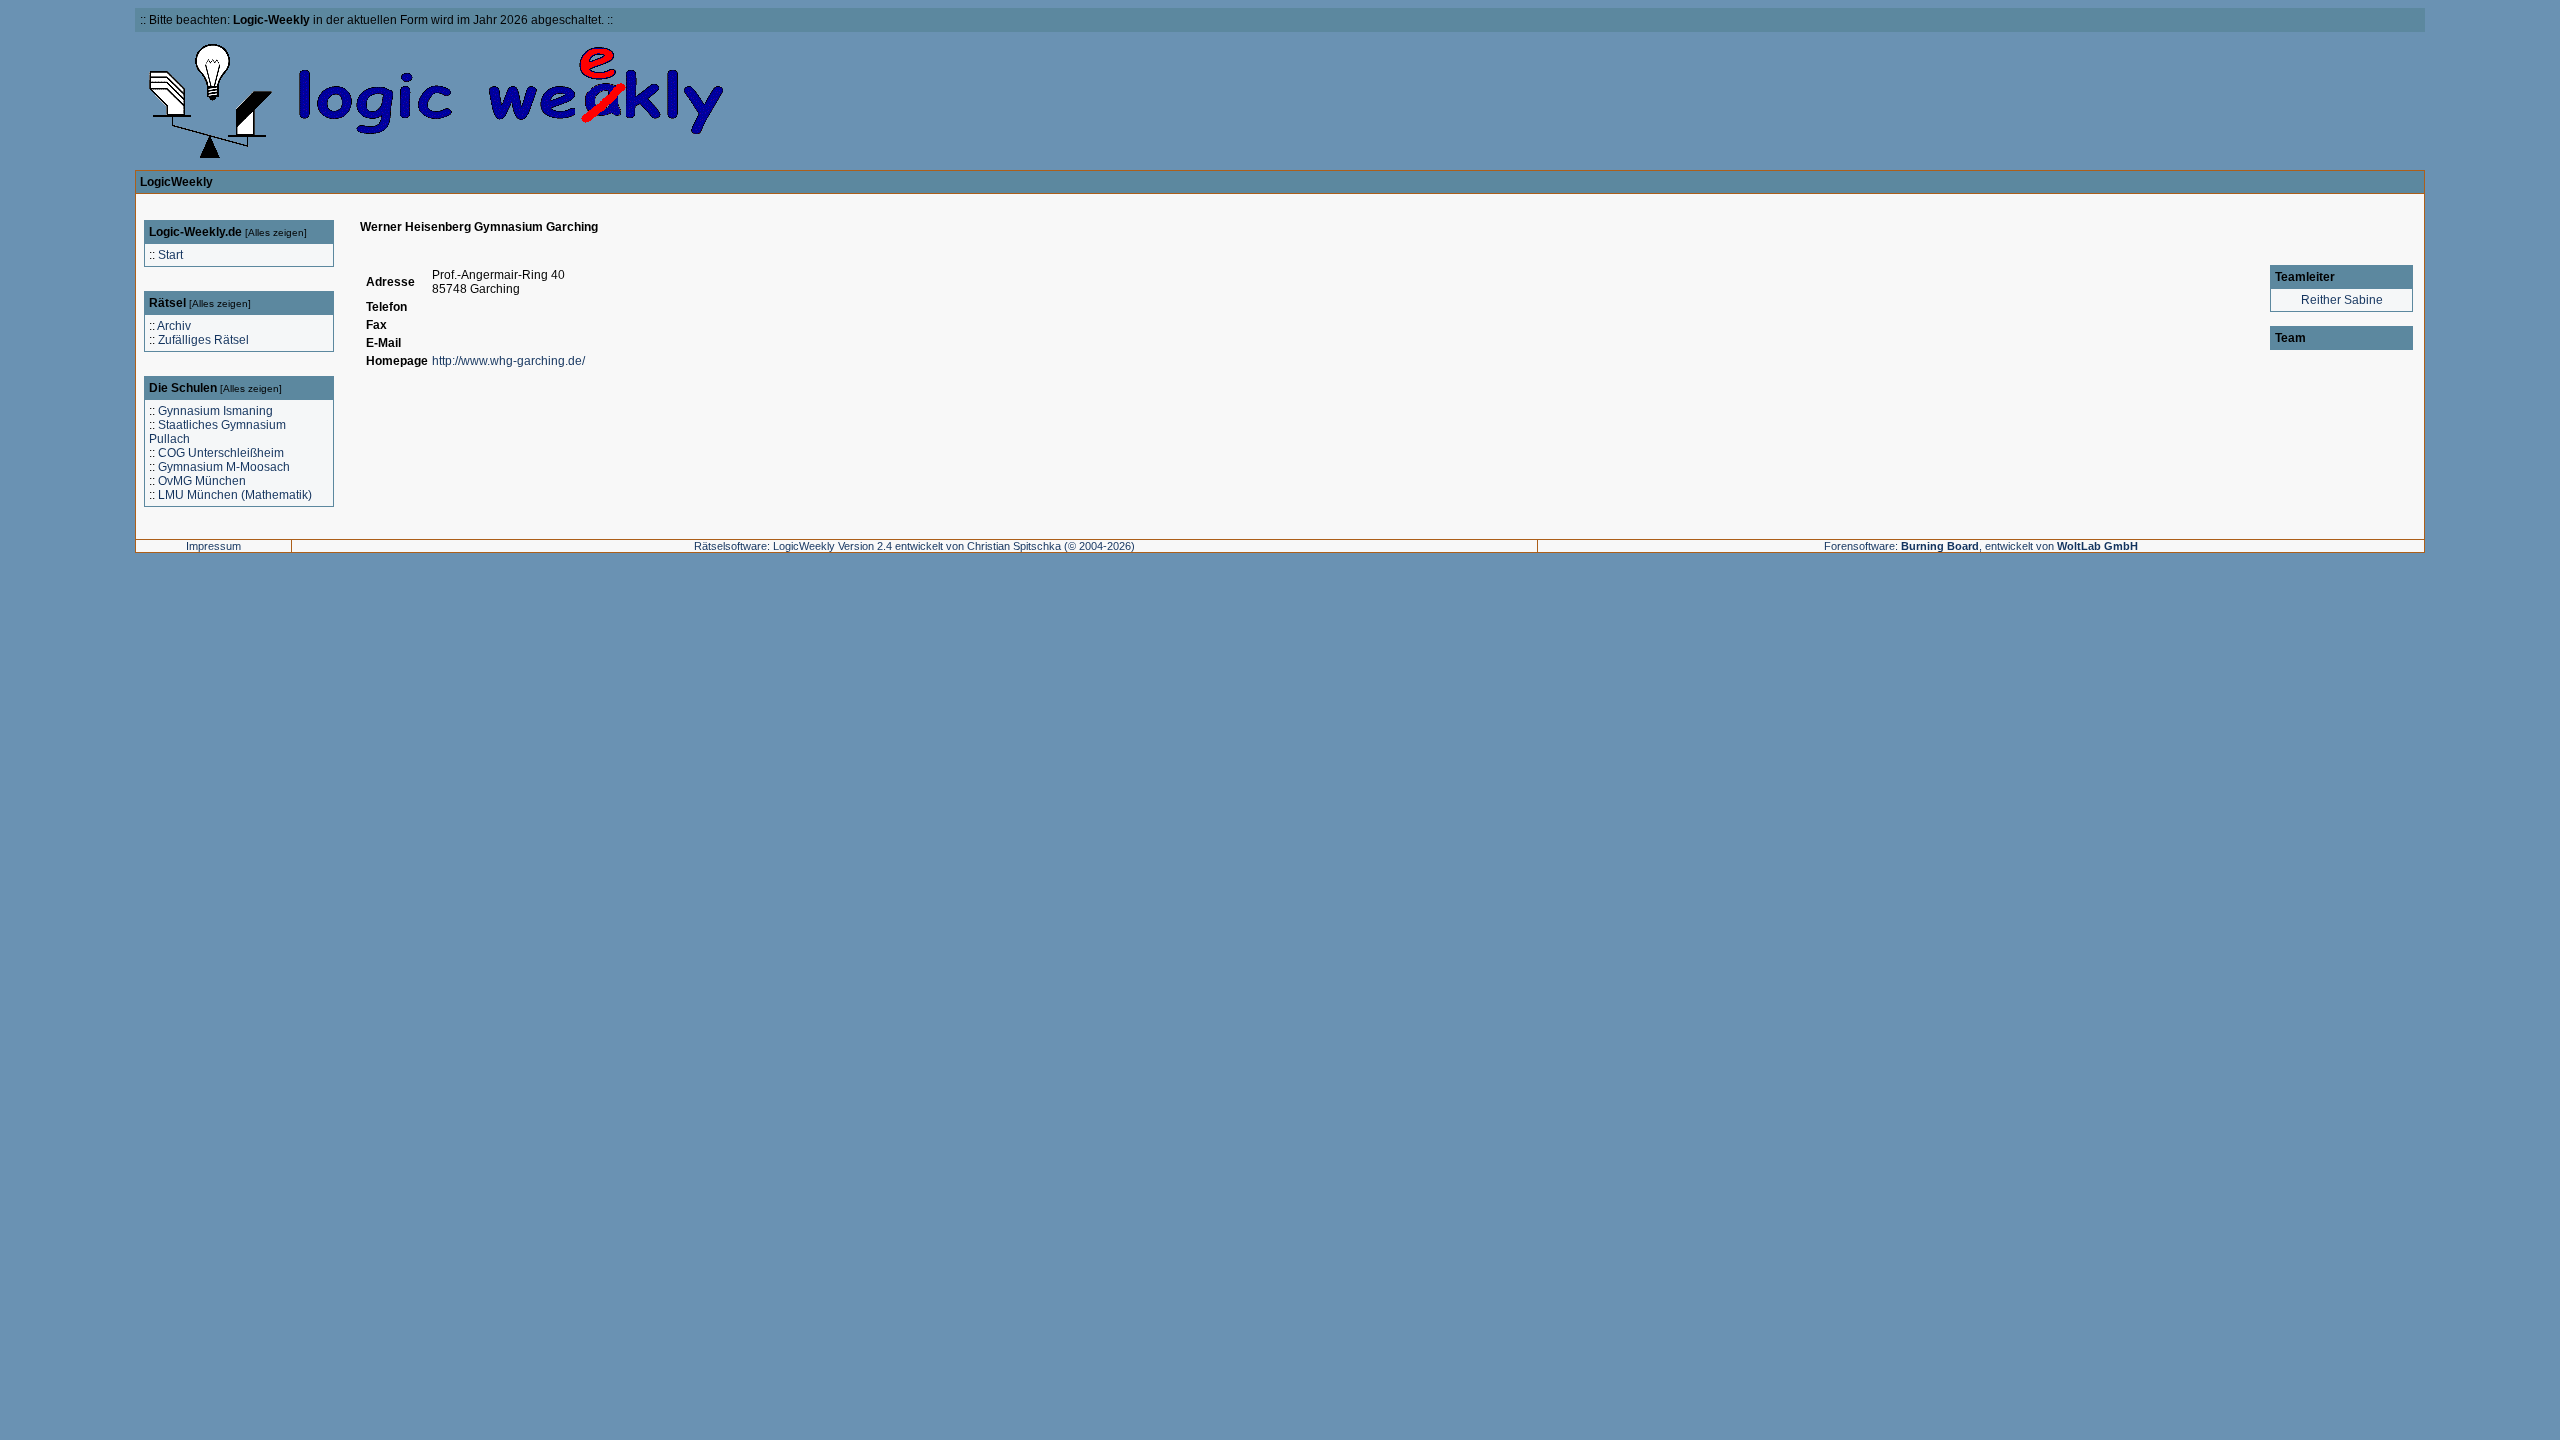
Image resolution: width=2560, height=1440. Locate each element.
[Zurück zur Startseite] (436, 157)
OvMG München (202, 481)
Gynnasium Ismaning (215, 411)
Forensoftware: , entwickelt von (1981, 546)
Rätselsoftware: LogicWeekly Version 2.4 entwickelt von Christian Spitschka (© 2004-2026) (914, 546)
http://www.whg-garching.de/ (508, 361)
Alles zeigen (276, 232)
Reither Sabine (2342, 300)
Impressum (213, 546)
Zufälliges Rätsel (203, 340)
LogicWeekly (176, 182)
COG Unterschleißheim (221, 453)
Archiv (174, 326)
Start (170, 255)
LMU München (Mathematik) (235, 495)
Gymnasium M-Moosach (224, 467)
